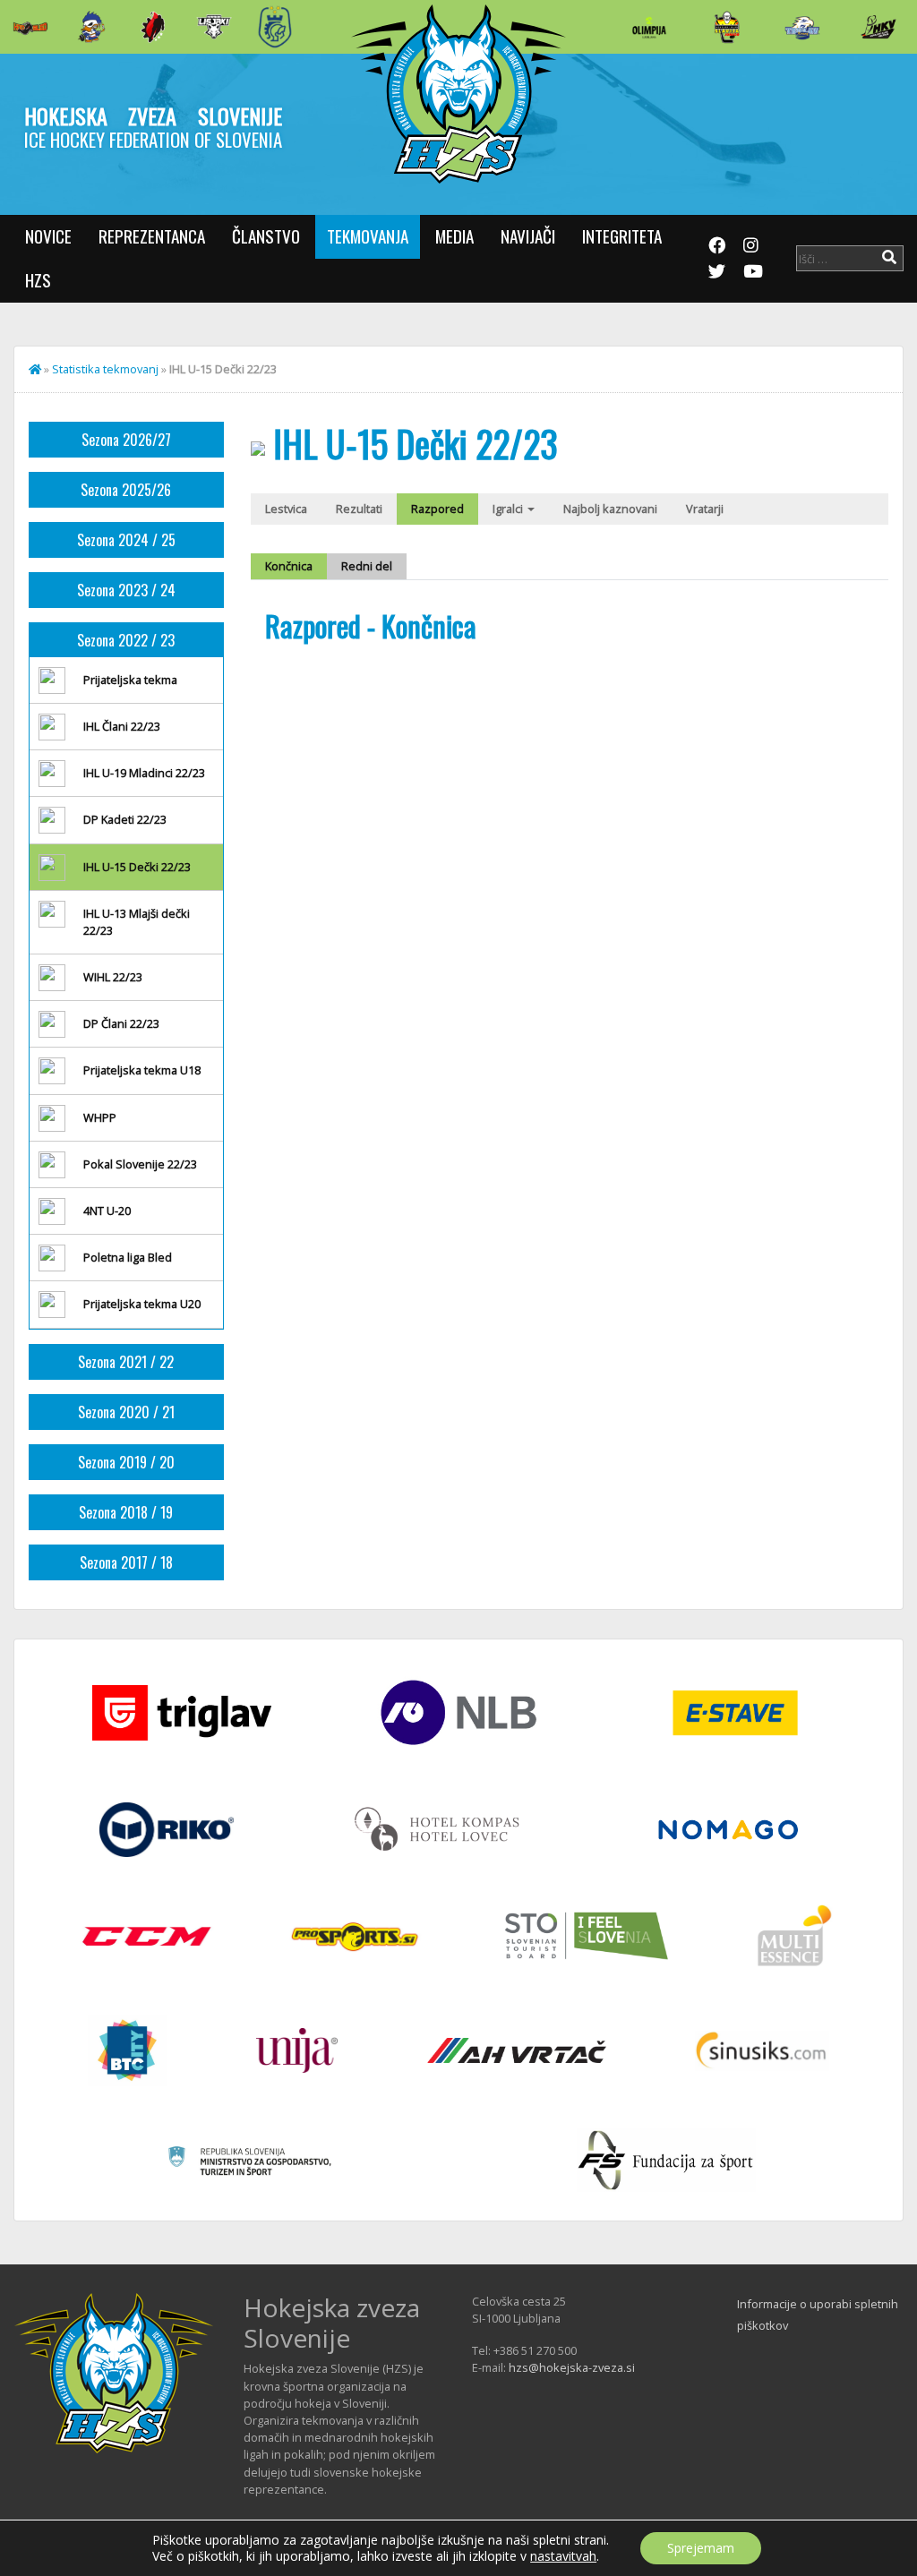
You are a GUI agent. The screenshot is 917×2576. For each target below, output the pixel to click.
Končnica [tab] (289, 566)
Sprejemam (701, 2548)
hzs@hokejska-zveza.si (572, 2367)
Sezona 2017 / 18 (126, 1562)
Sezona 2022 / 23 (126, 640)
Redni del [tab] (367, 566)
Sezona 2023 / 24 (126, 590)
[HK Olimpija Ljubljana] (649, 26)
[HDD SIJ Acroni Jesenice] (153, 27)
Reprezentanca (152, 236)
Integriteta (622, 236)
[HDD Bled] (30, 27)
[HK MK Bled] (91, 27)
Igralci (509, 509)
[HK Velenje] (878, 27)
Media (454, 236)
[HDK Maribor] (214, 26)
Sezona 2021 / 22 (126, 1362)
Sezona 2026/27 (126, 440)
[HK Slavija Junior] (726, 27)
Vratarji (705, 509)
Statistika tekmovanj (105, 369)
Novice (48, 236)
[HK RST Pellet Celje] (275, 27)
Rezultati (359, 509)
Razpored (437, 509)
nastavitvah (563, 2556)
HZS (38, 280)
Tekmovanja (368, 236)
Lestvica (286, 509)
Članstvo (266, 236)
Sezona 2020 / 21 (126, 1412)
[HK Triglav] (802, 27)
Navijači (528, 236)
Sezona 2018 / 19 (126, 1512)
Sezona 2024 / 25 (126, 540)
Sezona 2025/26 (126, 490)
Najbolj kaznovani (610, 509)
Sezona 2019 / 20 (126, 1462)
